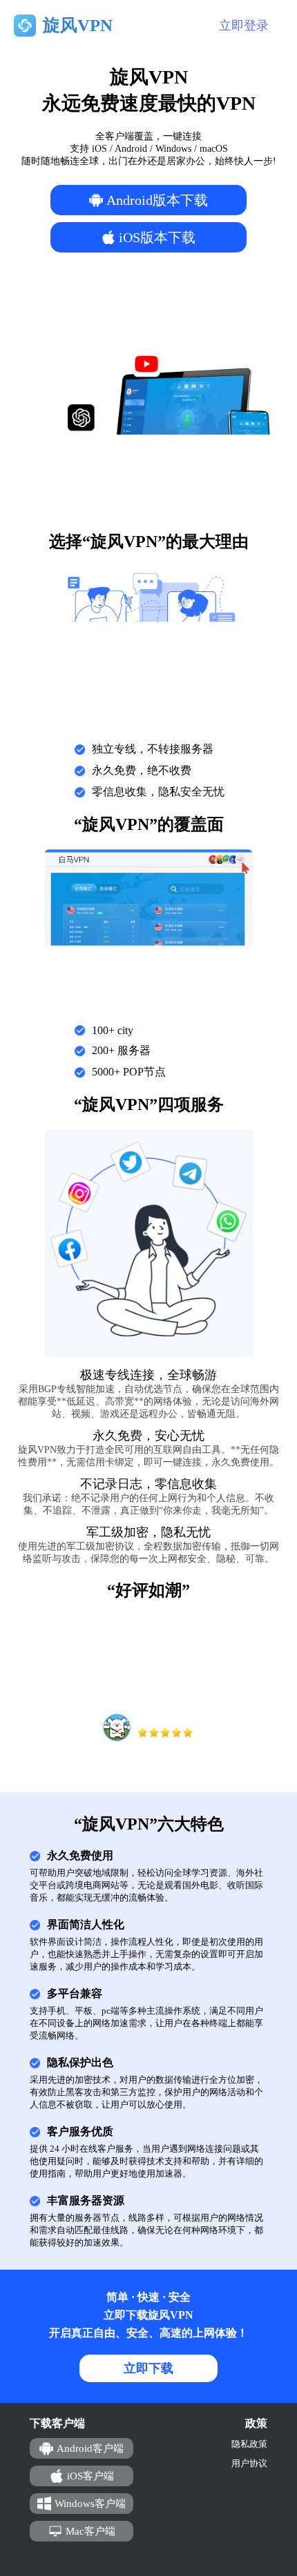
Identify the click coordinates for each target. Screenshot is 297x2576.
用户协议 (249, 2463)
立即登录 (244, 26)
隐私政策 (249, 2444)
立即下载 (148, 2368)
